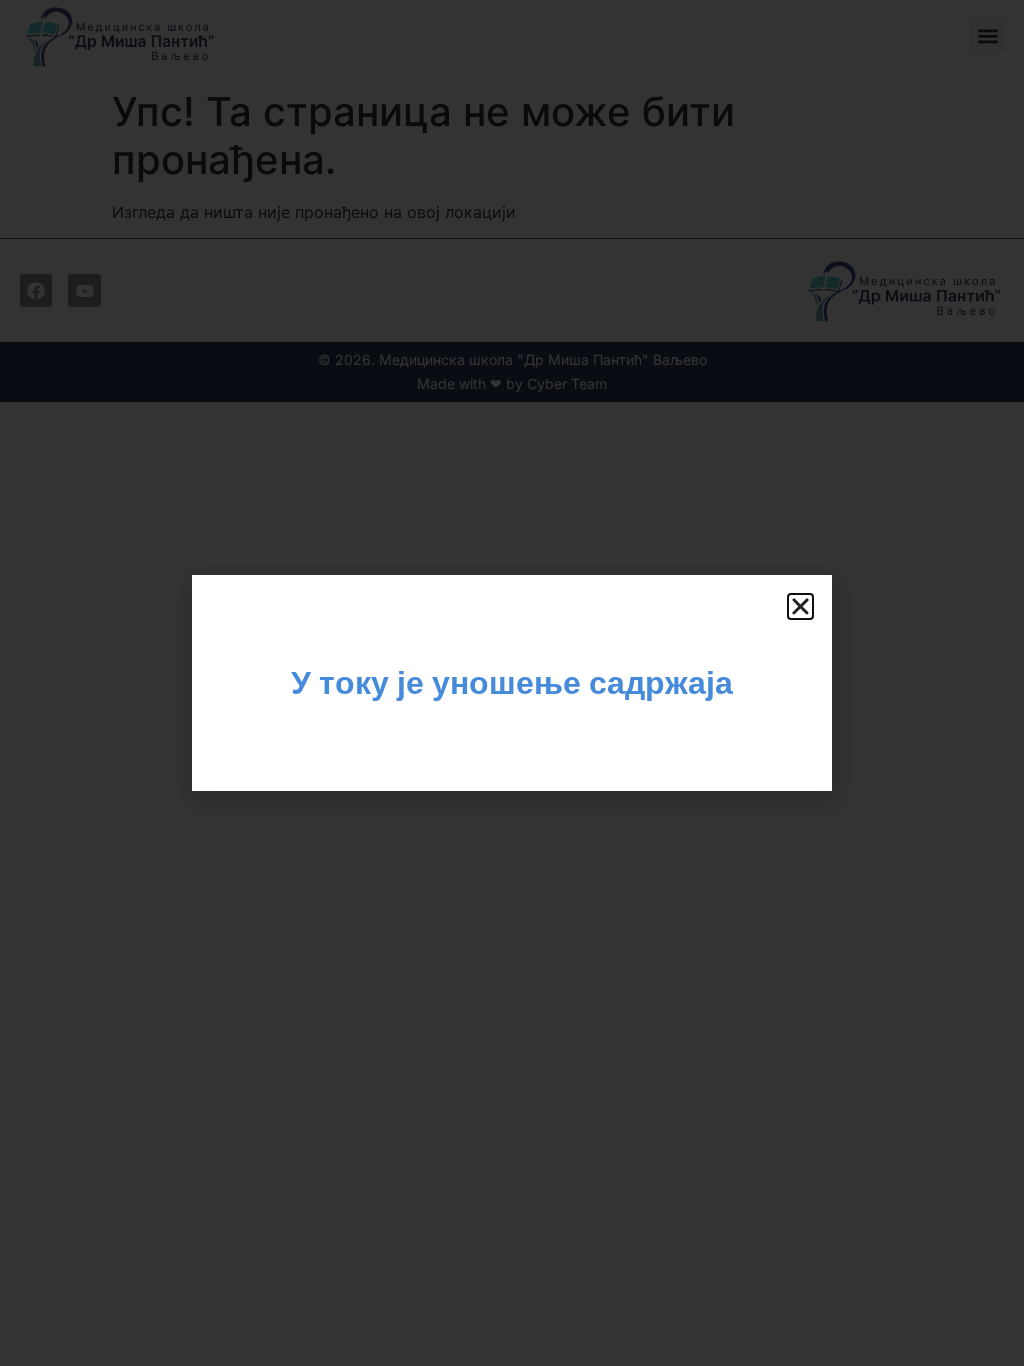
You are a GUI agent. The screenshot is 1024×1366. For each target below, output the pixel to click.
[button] (800, 606)
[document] (512, 683)
